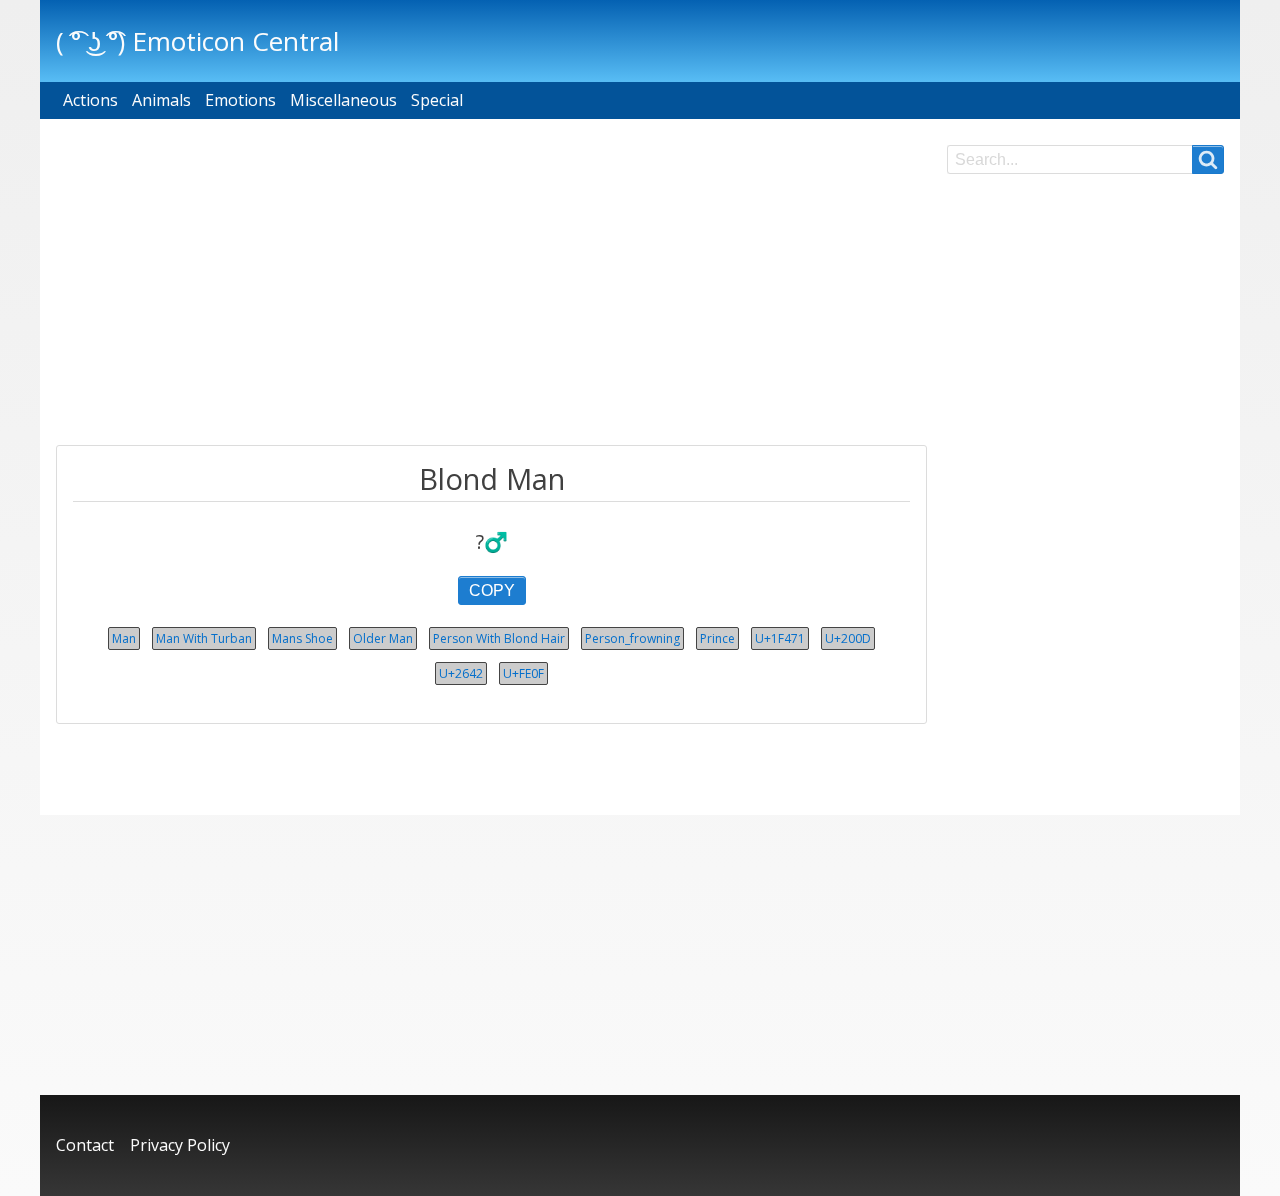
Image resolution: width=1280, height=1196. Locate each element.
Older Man (383, 638)
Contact (85, 1145)
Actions (90, 100)
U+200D (848, 638)
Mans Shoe (302, 638)
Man (124, 638)
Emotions (240, 100)
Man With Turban (204, 638)
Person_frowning (632, 638)
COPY (492, 590)
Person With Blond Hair (499, 638)
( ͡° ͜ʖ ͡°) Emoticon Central (197, 41)
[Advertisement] (491, 285)
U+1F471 (780, 638)
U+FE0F (523, 673)
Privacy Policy (180, 1145)
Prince (717, 638)
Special (437, 100)
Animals (161, 100)
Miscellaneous (343, 100)
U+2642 (461, 673)
